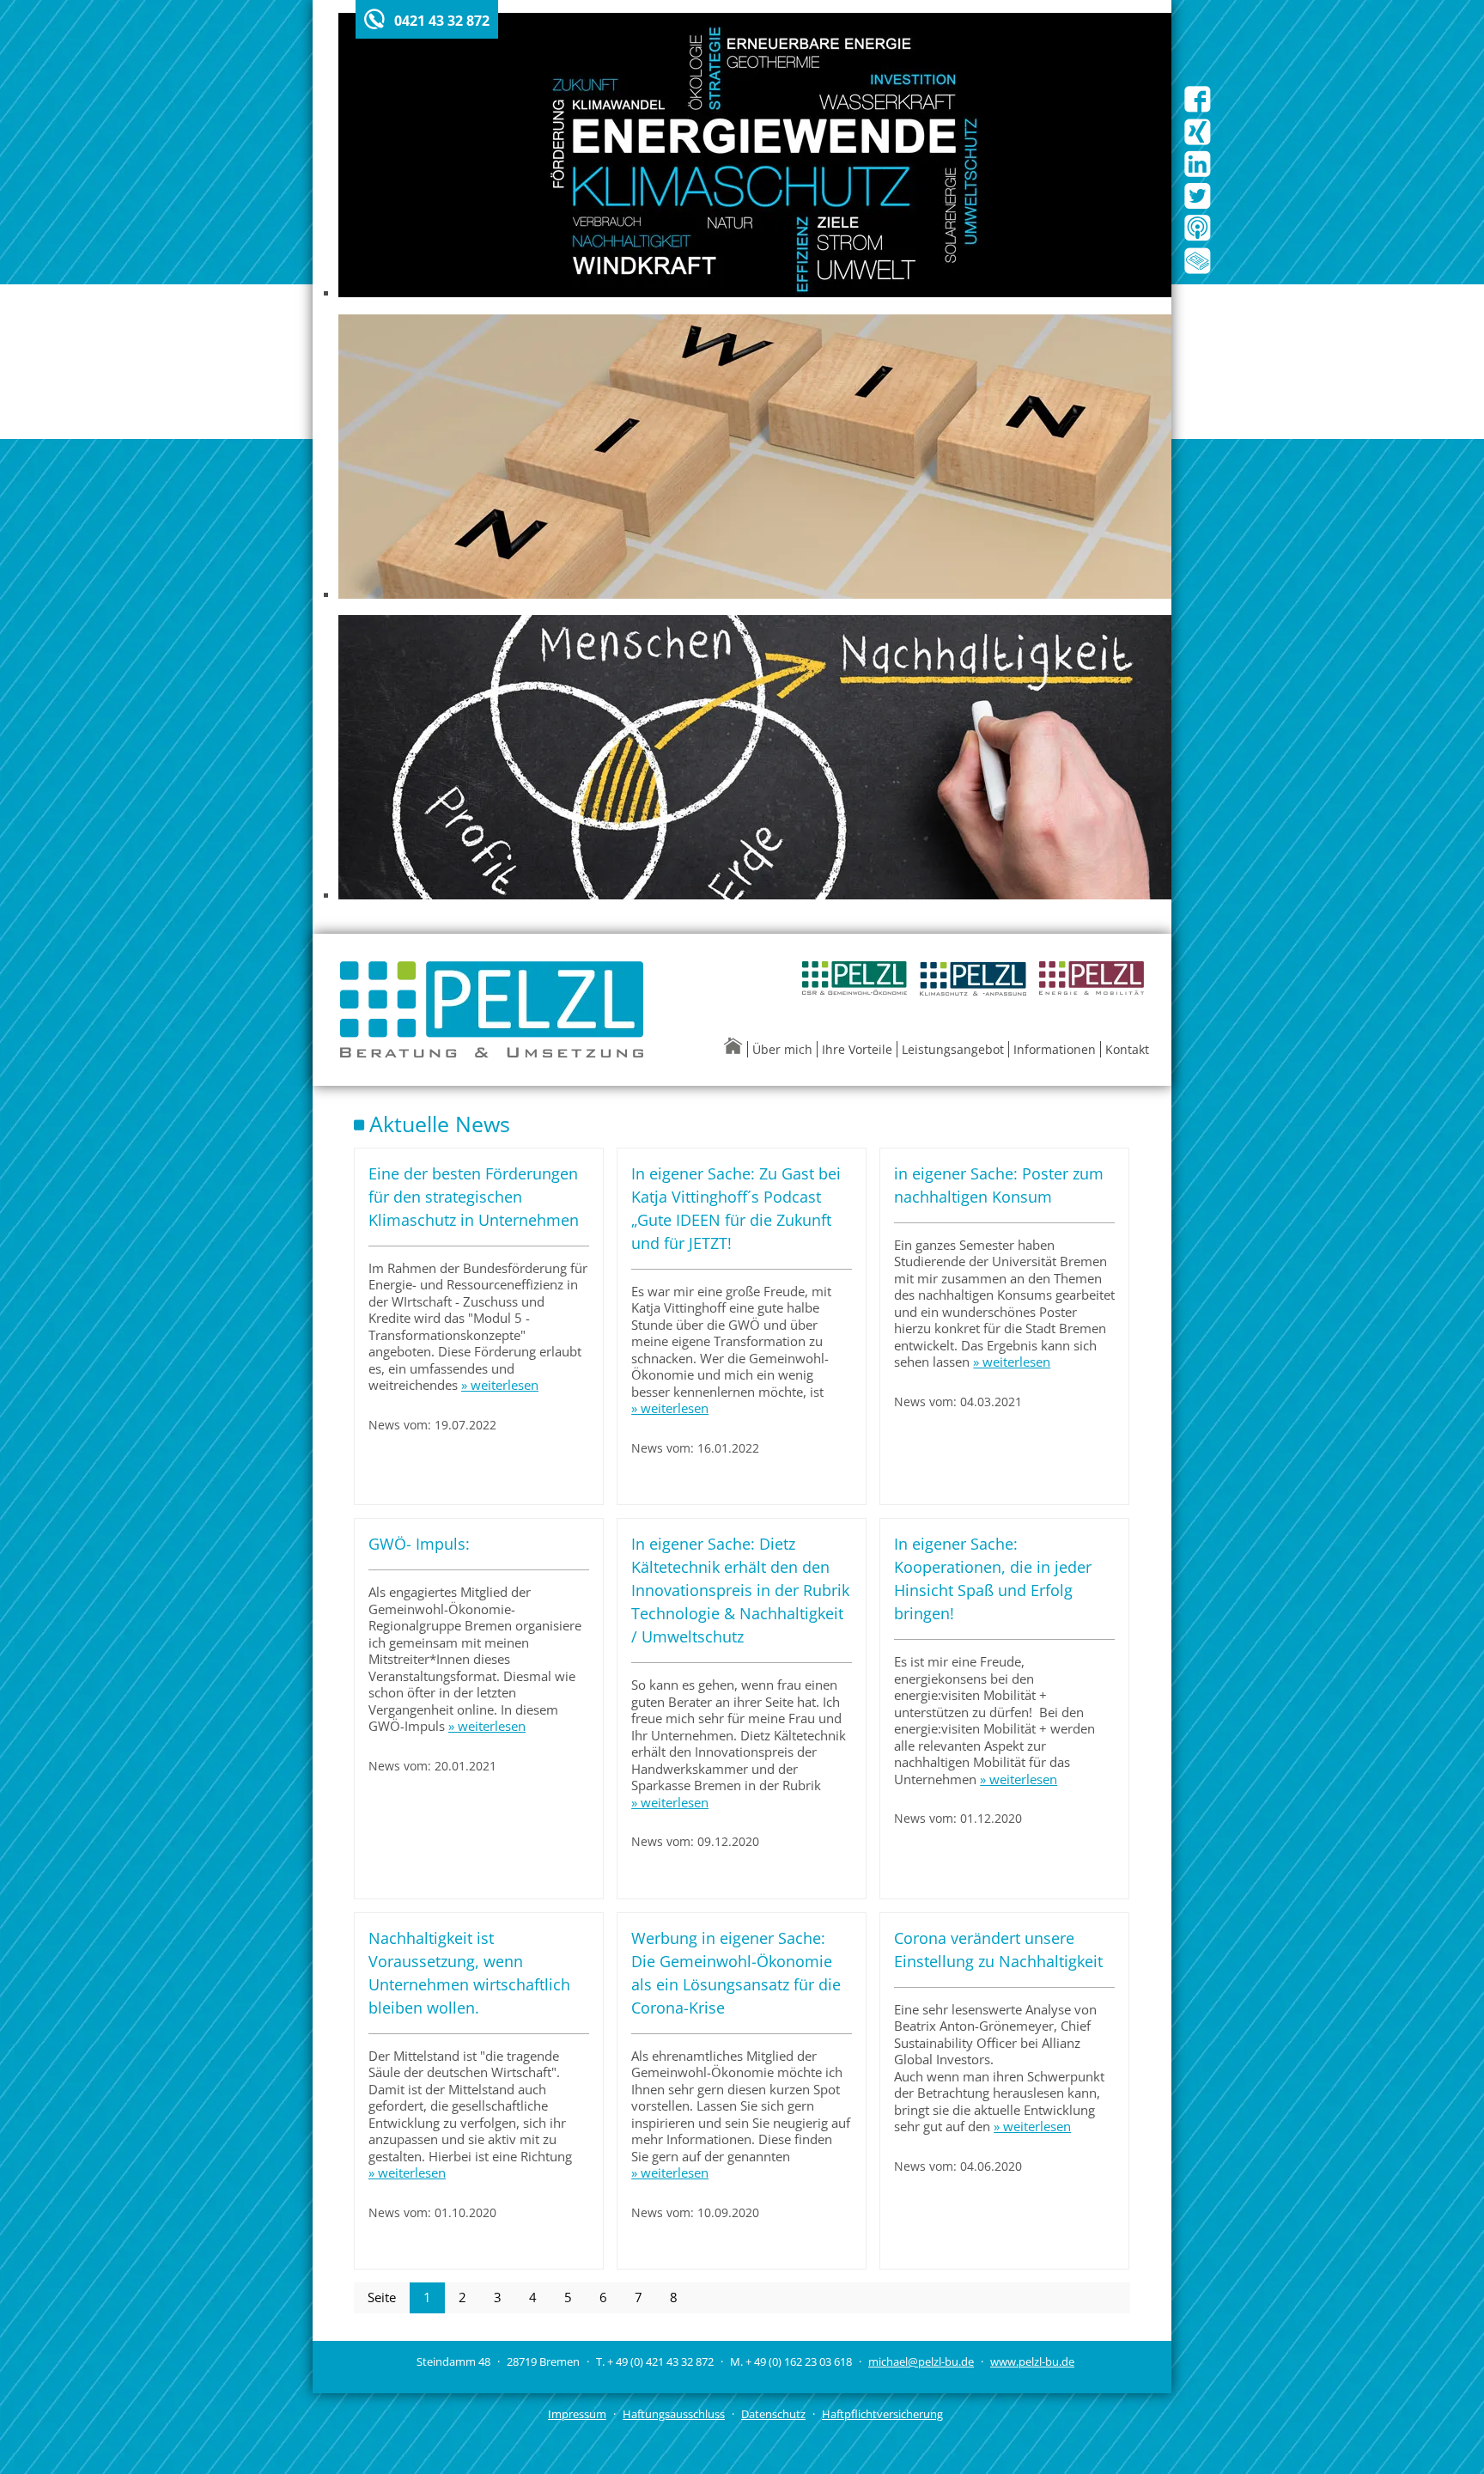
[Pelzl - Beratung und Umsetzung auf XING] (1198, 142)
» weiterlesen (500, 1385)
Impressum (577, 2414)
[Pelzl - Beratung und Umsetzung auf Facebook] (1198, 109)
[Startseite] (735, 1049)
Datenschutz (773, 2414)
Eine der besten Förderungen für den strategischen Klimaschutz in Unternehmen (474, 1197)
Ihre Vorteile (857, 1049)
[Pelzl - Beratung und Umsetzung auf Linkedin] (1198, 174)
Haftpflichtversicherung (882, 2414)
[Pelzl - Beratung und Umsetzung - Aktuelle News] (1198, 271)
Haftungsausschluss (674, 2414)
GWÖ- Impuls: (419, 1544)
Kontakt (1127, 1049)
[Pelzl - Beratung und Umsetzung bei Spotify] (1198, 238)
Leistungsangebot (953, 1049)
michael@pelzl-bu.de (921, 2361)
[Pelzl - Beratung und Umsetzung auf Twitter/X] (1198, 206)
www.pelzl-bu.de (1032, 2361)
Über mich (782, 1049)
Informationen (1055, 1049)
